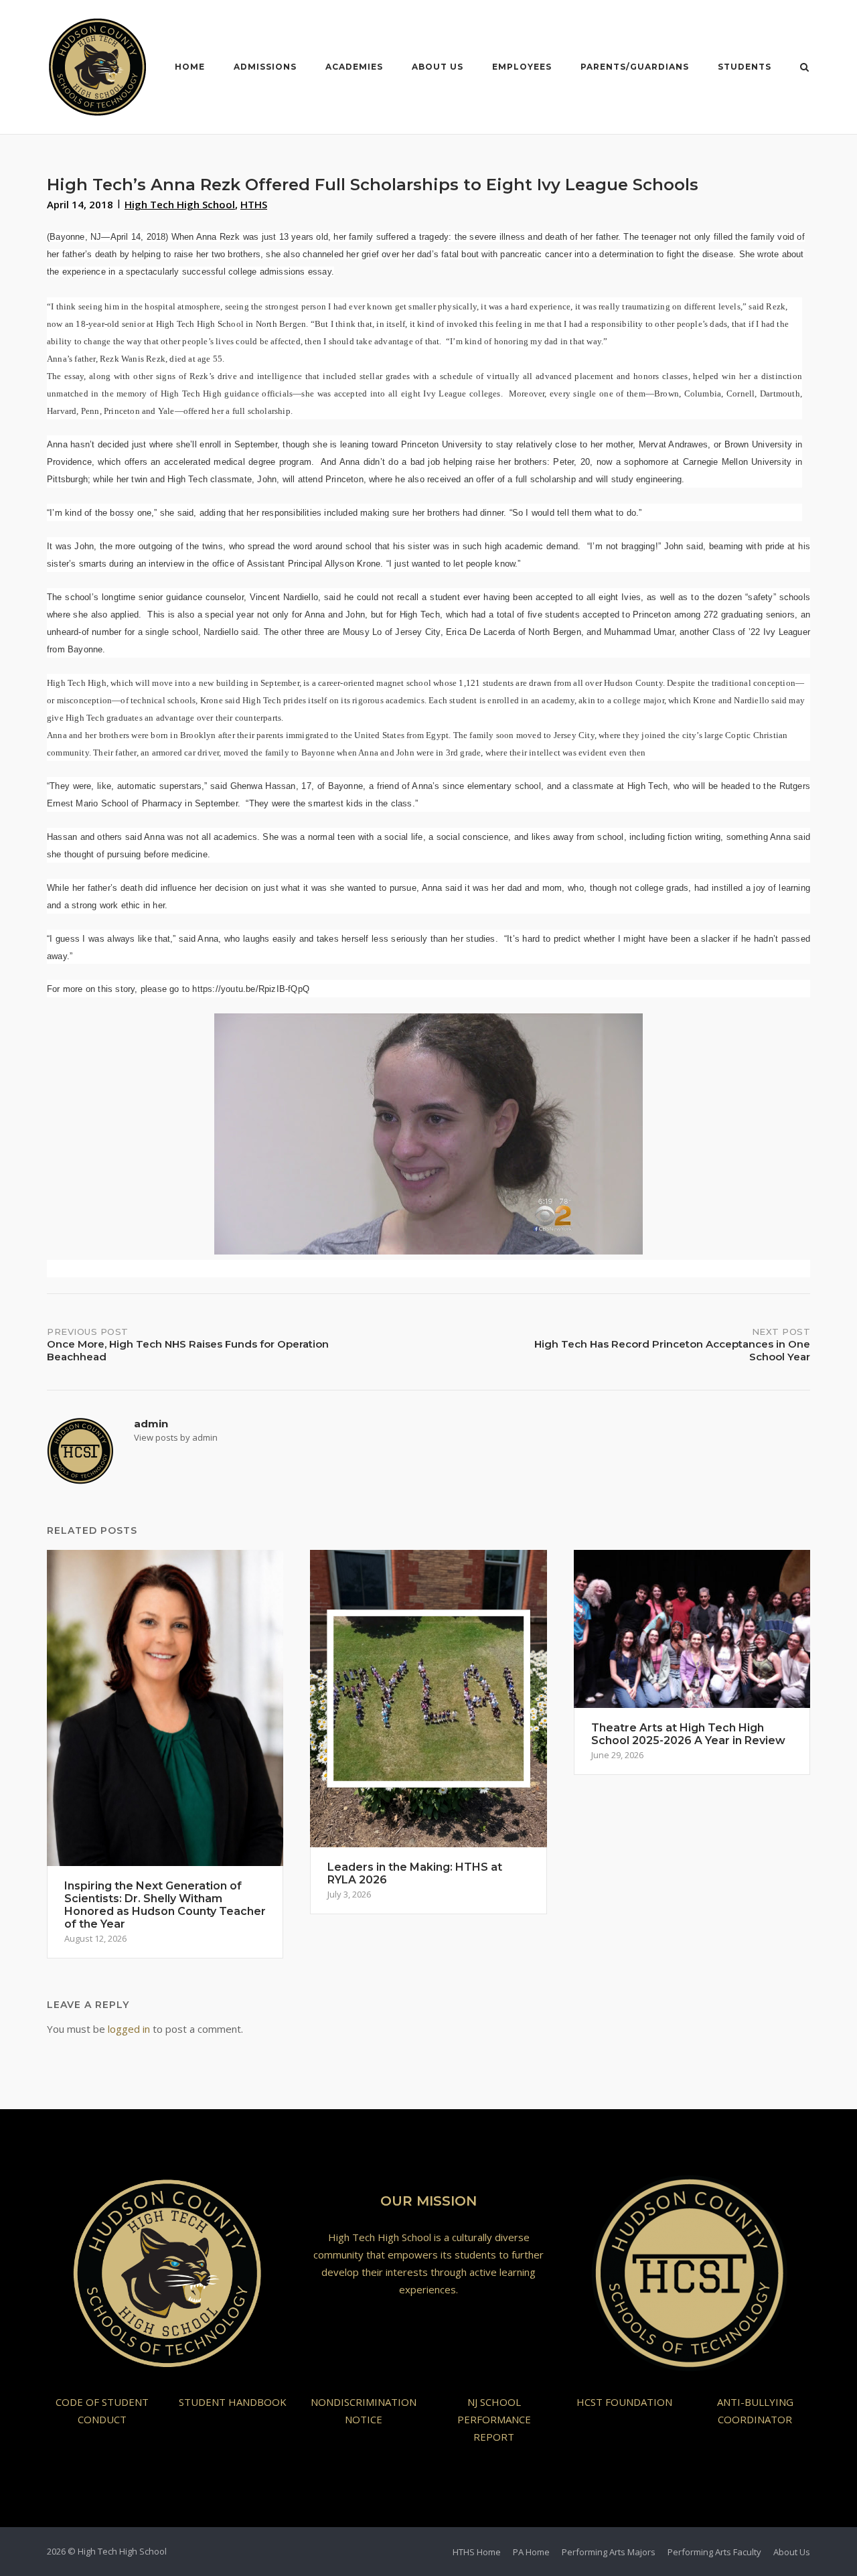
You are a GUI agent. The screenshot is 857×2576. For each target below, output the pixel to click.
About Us (438, 67)
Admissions (265, 67)
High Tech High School (180, 204)
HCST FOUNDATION (624, 2402)
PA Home (531, 2552)
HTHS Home (477, 2552)
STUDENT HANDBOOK (233, 2402)
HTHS (254, 204)
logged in (129, 2029)
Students (745, 67)
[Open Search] (804, 68)
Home (190, 67)
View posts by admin (176, 1437)
